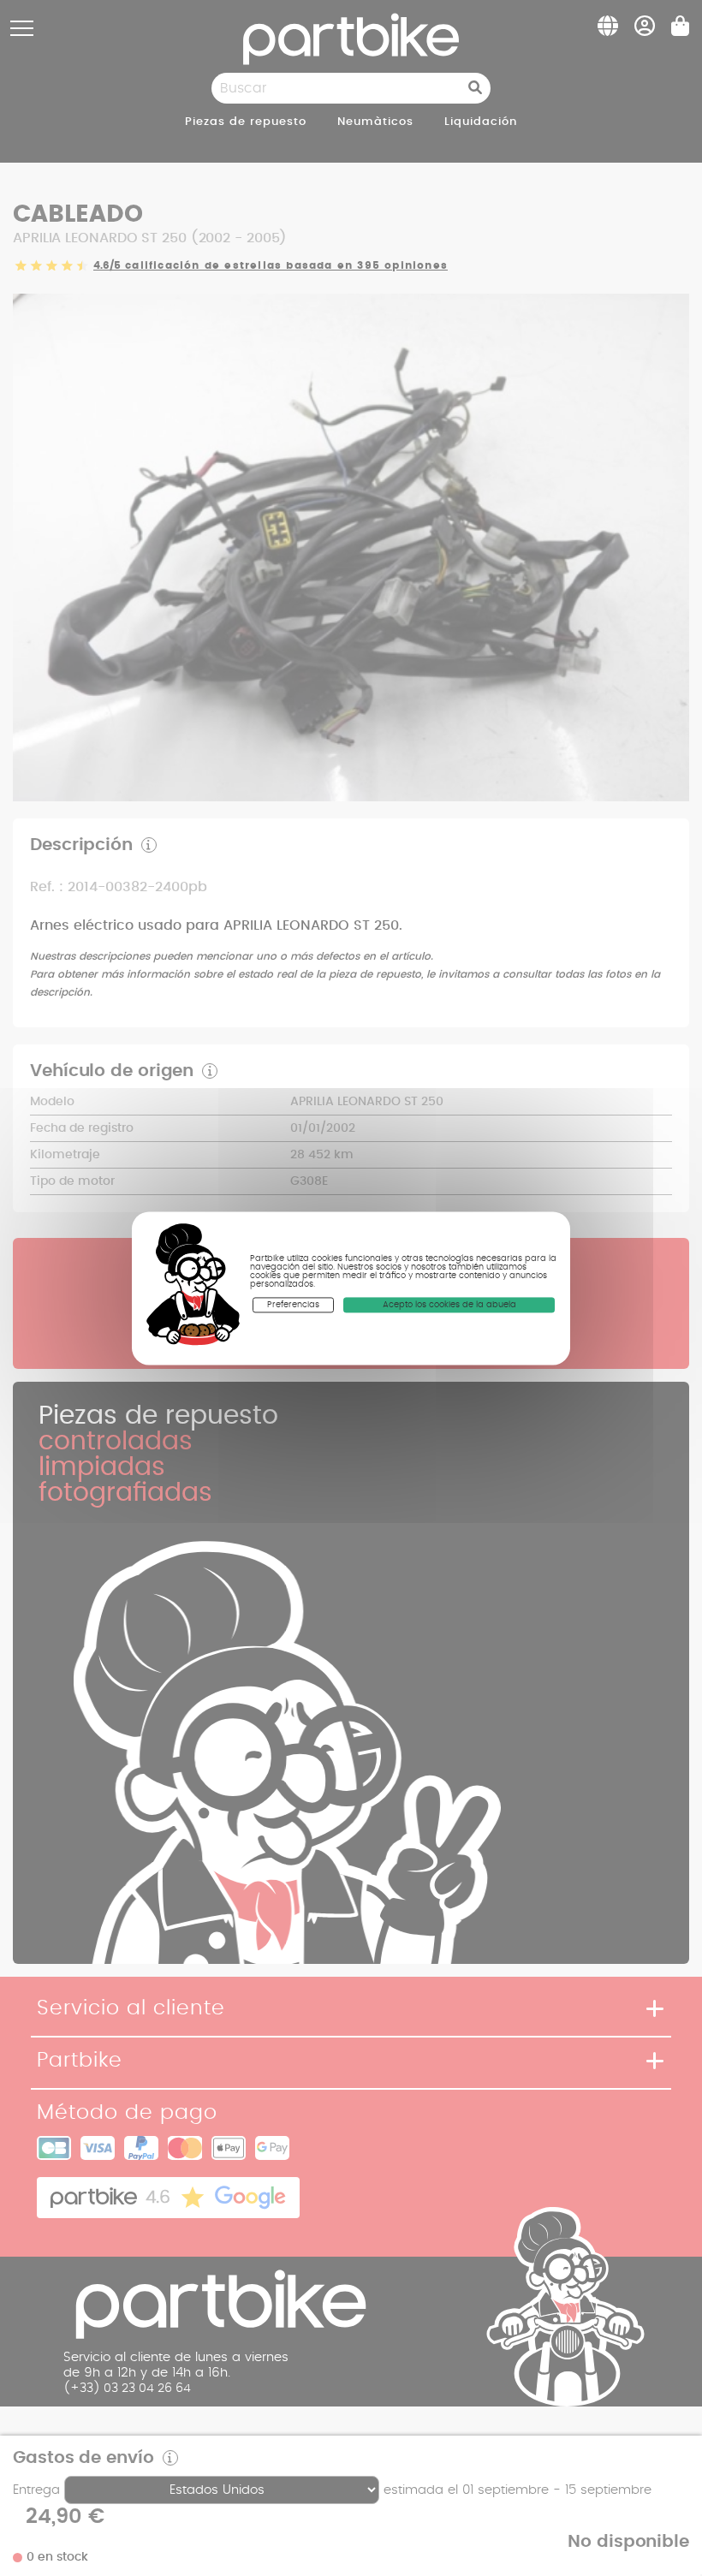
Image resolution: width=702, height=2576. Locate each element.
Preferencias (293, 1305)
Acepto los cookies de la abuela (449, 1305)
